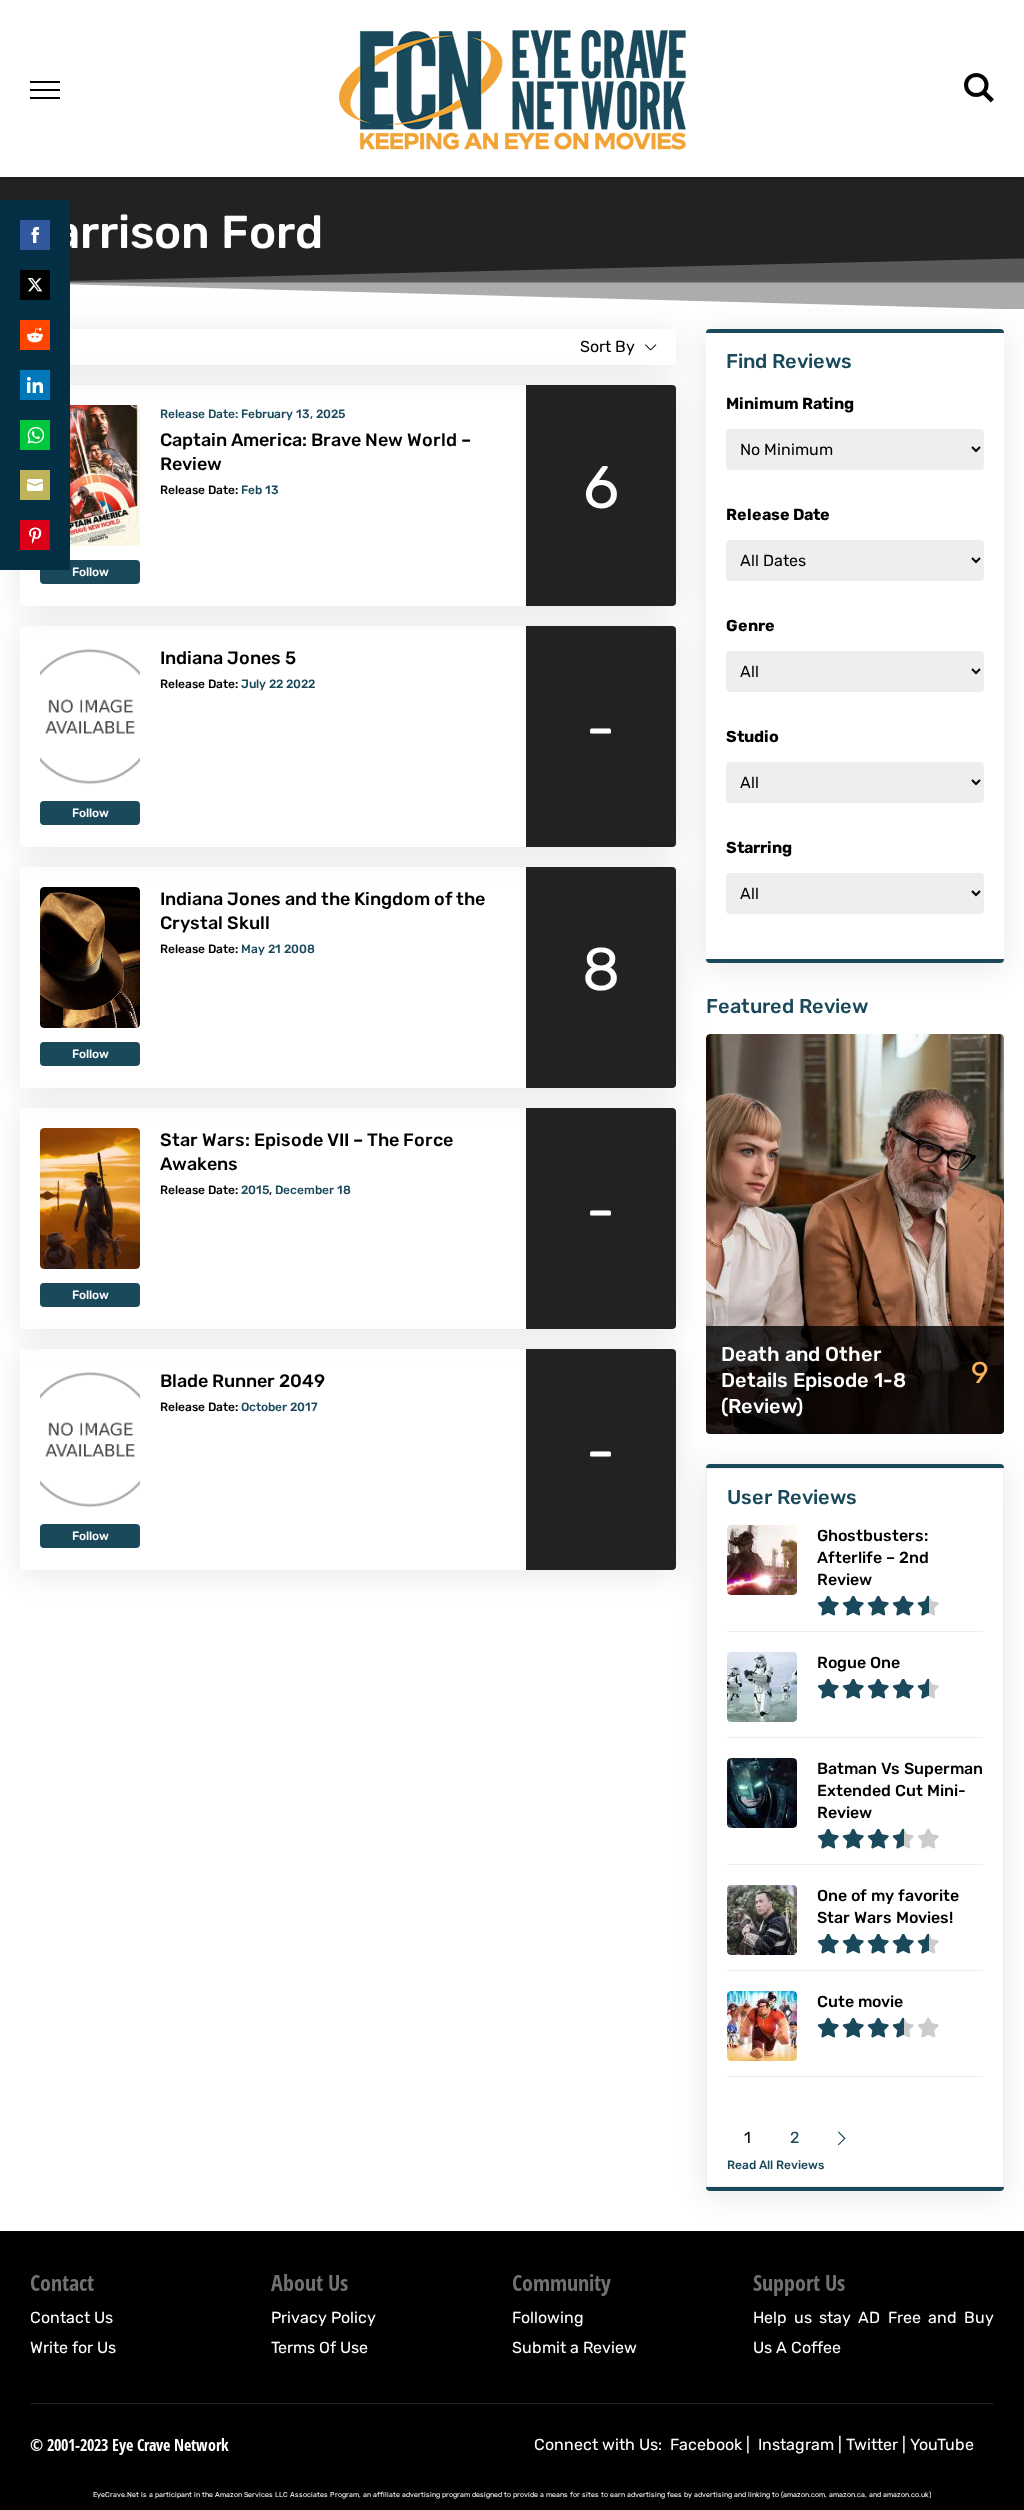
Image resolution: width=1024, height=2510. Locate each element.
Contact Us (71, 2317)
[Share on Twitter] (35, 285)
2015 (255, 1190)
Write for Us (73, 2347)
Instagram (796, 2444)
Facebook (706, 2444)
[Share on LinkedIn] (35, 385)
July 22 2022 (278, 684)
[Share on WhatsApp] (35, 435)
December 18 (313, 1190)
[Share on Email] (35, 485)
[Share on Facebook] (35, 235)
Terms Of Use (319, 2347)
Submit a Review (574, 2347)
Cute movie (860, 2001)
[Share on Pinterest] (35, 535)
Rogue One (858, 1662)
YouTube (942, 2444)
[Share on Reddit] (35, 335)
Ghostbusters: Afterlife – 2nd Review (873, 1557)
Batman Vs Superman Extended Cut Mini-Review (900, 1790)
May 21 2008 (278, 949)
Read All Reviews (775, 2165)
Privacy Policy (323, 2317)
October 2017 (279, 1407)
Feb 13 (260, 490)
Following (548, 2317)
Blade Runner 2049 (242, 1381)
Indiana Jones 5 (228, 658)
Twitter (872, 2444)
